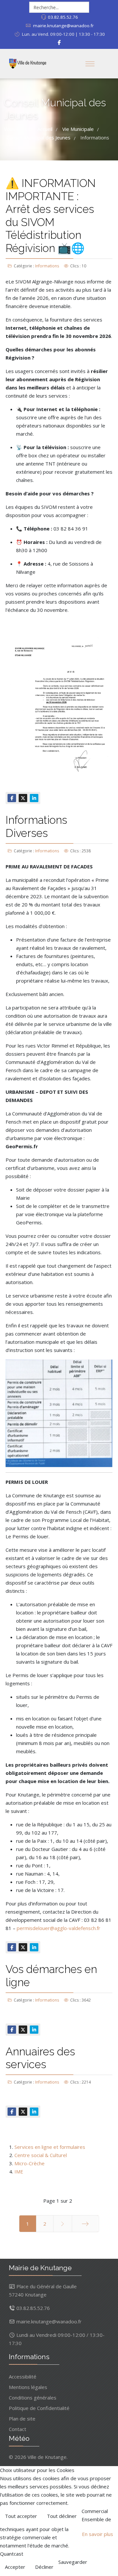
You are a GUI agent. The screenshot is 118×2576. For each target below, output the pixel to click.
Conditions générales (33, 2398)
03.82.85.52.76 (63, 17)
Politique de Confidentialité (39, 2408)
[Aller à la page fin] (85, 2224)
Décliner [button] (44, 2567)
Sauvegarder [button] (73, 2562)
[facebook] (59, 42)
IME (19, 2171)
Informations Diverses (36, 827)
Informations (47, 266)
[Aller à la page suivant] (63, 2224)
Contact (18, 2429)
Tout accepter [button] (21, 2516)
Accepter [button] (15, 2567)
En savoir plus (98, 2534)
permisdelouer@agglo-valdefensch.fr (59, 1928)
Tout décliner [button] (62, 2516)
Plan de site (22, 2419)
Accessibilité (23, 2377)
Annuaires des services (40, 2058)
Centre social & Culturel (41, 2155)
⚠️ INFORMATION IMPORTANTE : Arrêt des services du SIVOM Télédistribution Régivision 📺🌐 (51, 216)
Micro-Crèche (29, 2163)
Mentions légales (28, 2387)
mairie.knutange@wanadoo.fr (63, 26)
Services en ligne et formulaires (50, 2147)
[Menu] (90, 64)
